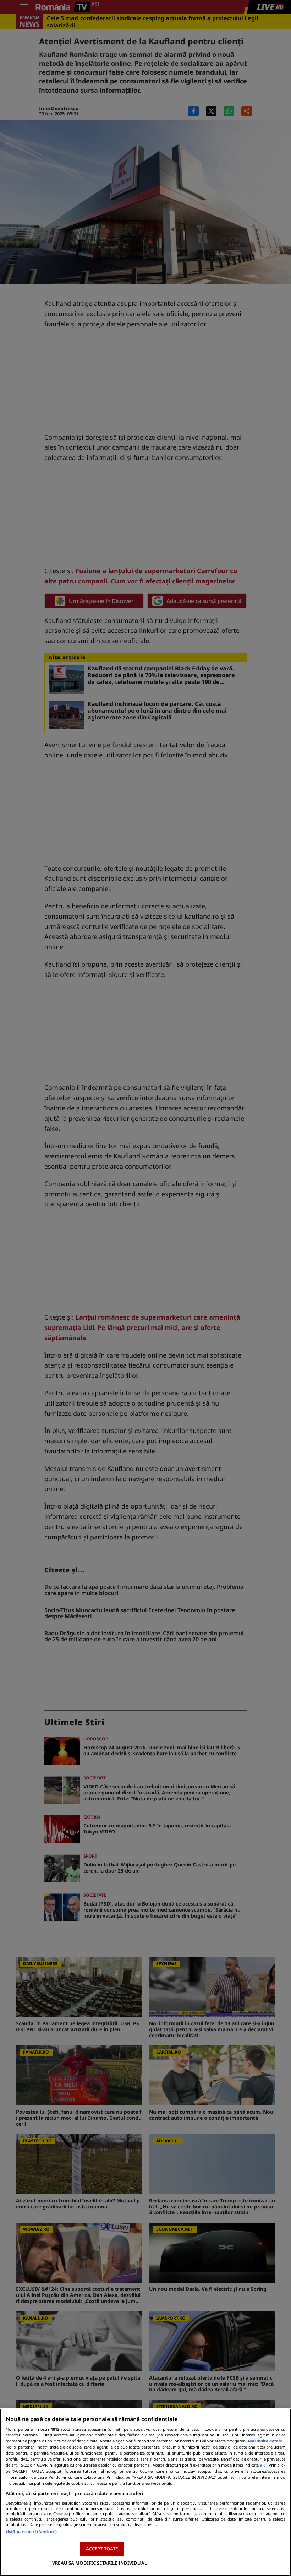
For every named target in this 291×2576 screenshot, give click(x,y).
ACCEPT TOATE (102, 2549)
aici (263, 2465)
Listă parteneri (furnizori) (31, 2531)
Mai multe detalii (265, 2441)
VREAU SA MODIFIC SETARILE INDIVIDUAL (100, 2563)
